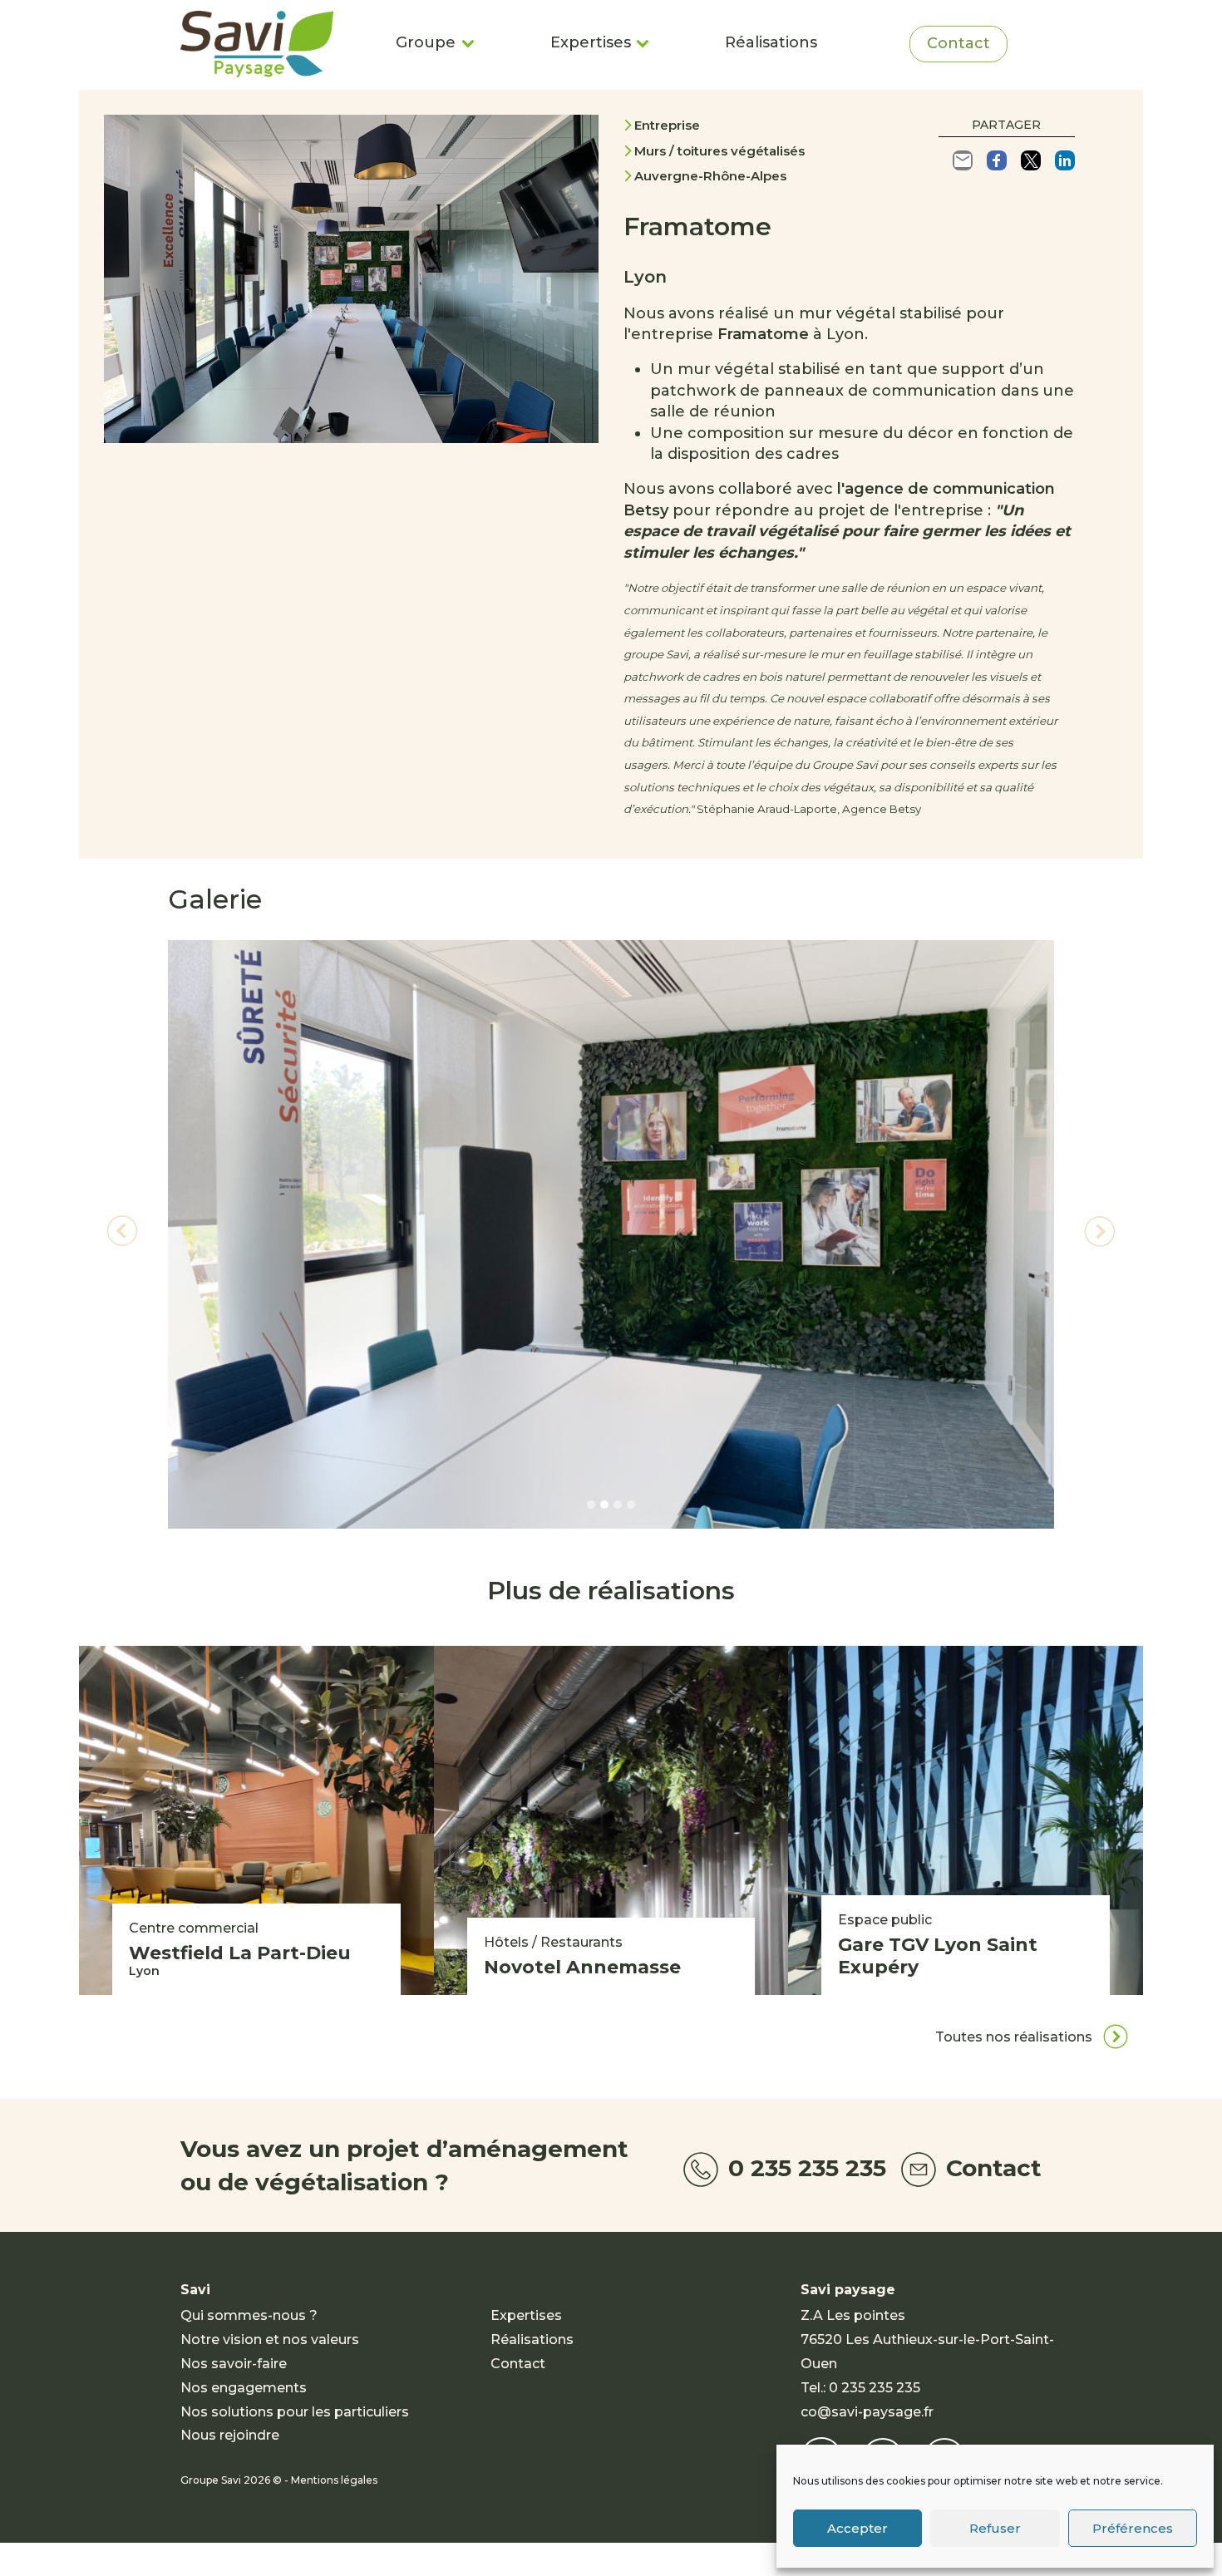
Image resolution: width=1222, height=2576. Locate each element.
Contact (958, 43)
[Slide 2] (604, 1505)
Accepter (857, 2528)
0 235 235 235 (804, 2168)
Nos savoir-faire (234, 2364)
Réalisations (771, 42)
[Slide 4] (631, 1505)
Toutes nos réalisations (1015, 2037)
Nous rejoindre (230, 2435)
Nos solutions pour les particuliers (295, 2412)
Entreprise (667, 125)
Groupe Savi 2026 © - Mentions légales (279, 2480)
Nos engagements (244, 2388)
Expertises (591, 42)
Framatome (763, 334)
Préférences (1133, 2528)
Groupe (426, 42)
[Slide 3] (618, 1505)
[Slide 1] (591, 1505)
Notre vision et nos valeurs (270, 2340)
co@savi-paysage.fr (867, 2412)
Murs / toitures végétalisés (719, 151)
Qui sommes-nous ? (249, 2315)
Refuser (995, 2528)
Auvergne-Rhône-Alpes (710, 176)
